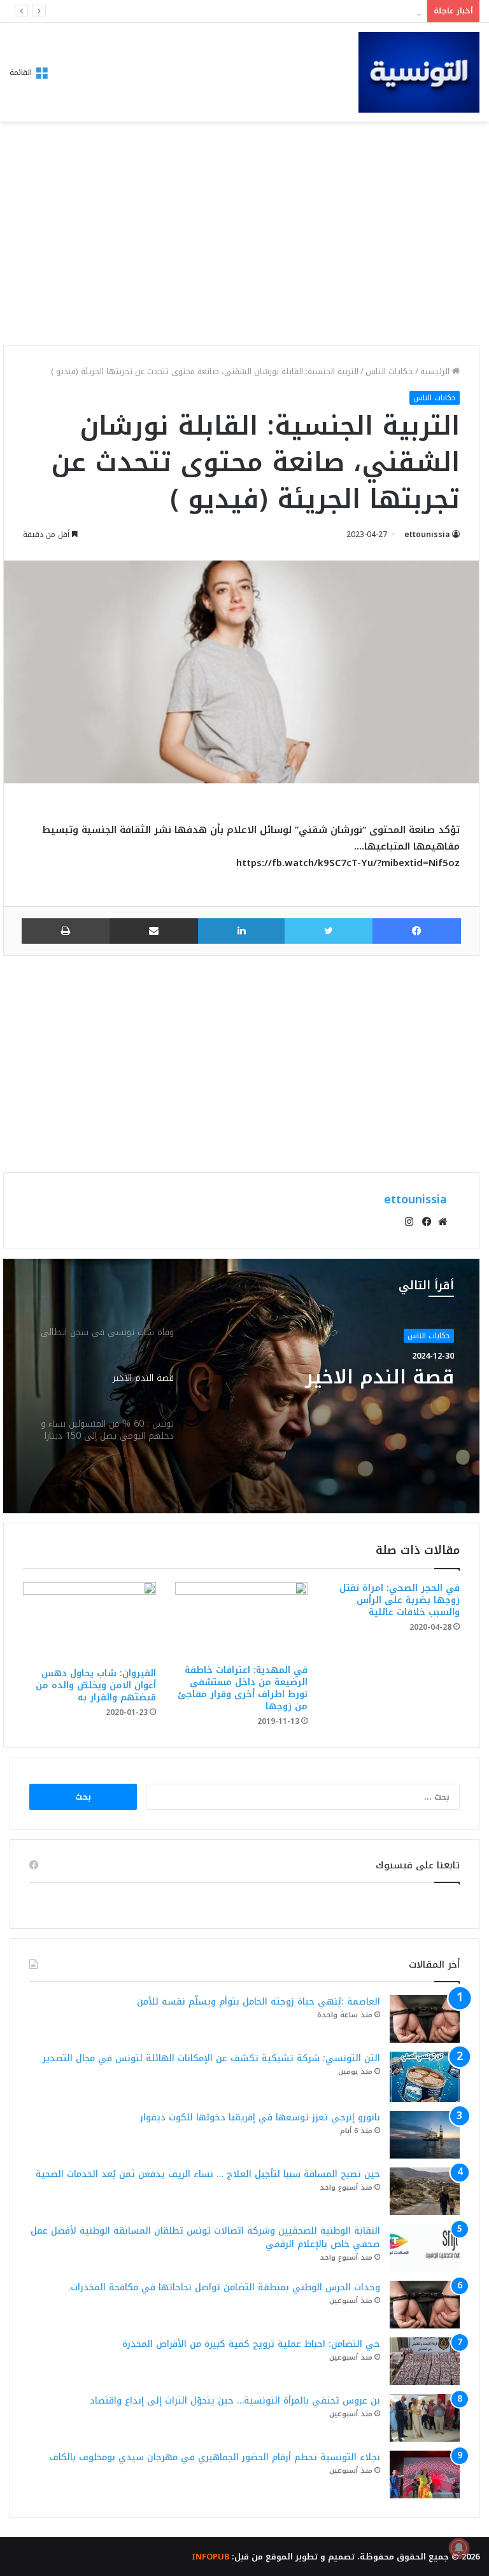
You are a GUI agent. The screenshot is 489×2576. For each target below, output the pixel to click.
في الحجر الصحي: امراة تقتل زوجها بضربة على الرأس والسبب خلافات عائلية (400, 1600)
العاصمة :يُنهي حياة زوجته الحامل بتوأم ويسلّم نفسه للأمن (259, 2002)
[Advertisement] (241, 237)
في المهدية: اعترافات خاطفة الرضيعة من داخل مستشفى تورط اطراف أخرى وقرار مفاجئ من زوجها (243, 1688)
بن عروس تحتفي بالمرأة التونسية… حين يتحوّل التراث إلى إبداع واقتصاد (235, 2401)
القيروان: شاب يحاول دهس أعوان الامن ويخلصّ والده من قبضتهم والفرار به (96, 1685)
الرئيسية (436, 371)
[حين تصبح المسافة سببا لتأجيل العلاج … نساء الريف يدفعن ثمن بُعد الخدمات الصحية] (425, 2191)
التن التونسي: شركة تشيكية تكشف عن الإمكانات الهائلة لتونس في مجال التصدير (211, 2058)
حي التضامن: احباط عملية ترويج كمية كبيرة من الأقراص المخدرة (251, 2344)
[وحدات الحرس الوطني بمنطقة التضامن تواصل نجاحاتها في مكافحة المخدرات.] (425, 2305)
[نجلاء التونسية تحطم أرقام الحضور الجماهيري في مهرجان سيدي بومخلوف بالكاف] (425, 2474)
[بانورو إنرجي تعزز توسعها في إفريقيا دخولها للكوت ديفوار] (425, 2135)
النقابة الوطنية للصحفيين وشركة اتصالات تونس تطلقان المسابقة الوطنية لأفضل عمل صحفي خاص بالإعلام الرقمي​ (205, 2237)
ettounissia (427, 535)
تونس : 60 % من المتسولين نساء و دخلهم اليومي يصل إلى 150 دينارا (329, 1389)
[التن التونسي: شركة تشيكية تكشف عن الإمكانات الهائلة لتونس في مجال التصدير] (425, 2077)
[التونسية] (419, 72)
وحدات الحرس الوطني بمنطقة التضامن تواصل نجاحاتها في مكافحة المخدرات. (224, 2287)
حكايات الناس (389, 371)
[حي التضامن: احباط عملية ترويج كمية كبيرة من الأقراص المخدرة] (425, 2361)
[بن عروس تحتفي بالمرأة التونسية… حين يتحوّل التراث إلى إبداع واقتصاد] (425, 2418)
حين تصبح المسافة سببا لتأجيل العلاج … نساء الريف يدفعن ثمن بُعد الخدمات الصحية (208, 2174)
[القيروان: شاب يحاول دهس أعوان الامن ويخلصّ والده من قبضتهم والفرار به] (89, 1621)
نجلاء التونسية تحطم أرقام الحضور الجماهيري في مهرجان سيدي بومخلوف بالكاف (215, 2457)
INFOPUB (210, 2557)
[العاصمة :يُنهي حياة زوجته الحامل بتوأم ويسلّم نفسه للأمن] (425, 2019)
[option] (241, 1386)
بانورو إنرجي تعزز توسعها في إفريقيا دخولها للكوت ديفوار (307, 11)
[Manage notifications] (459, 2548)
